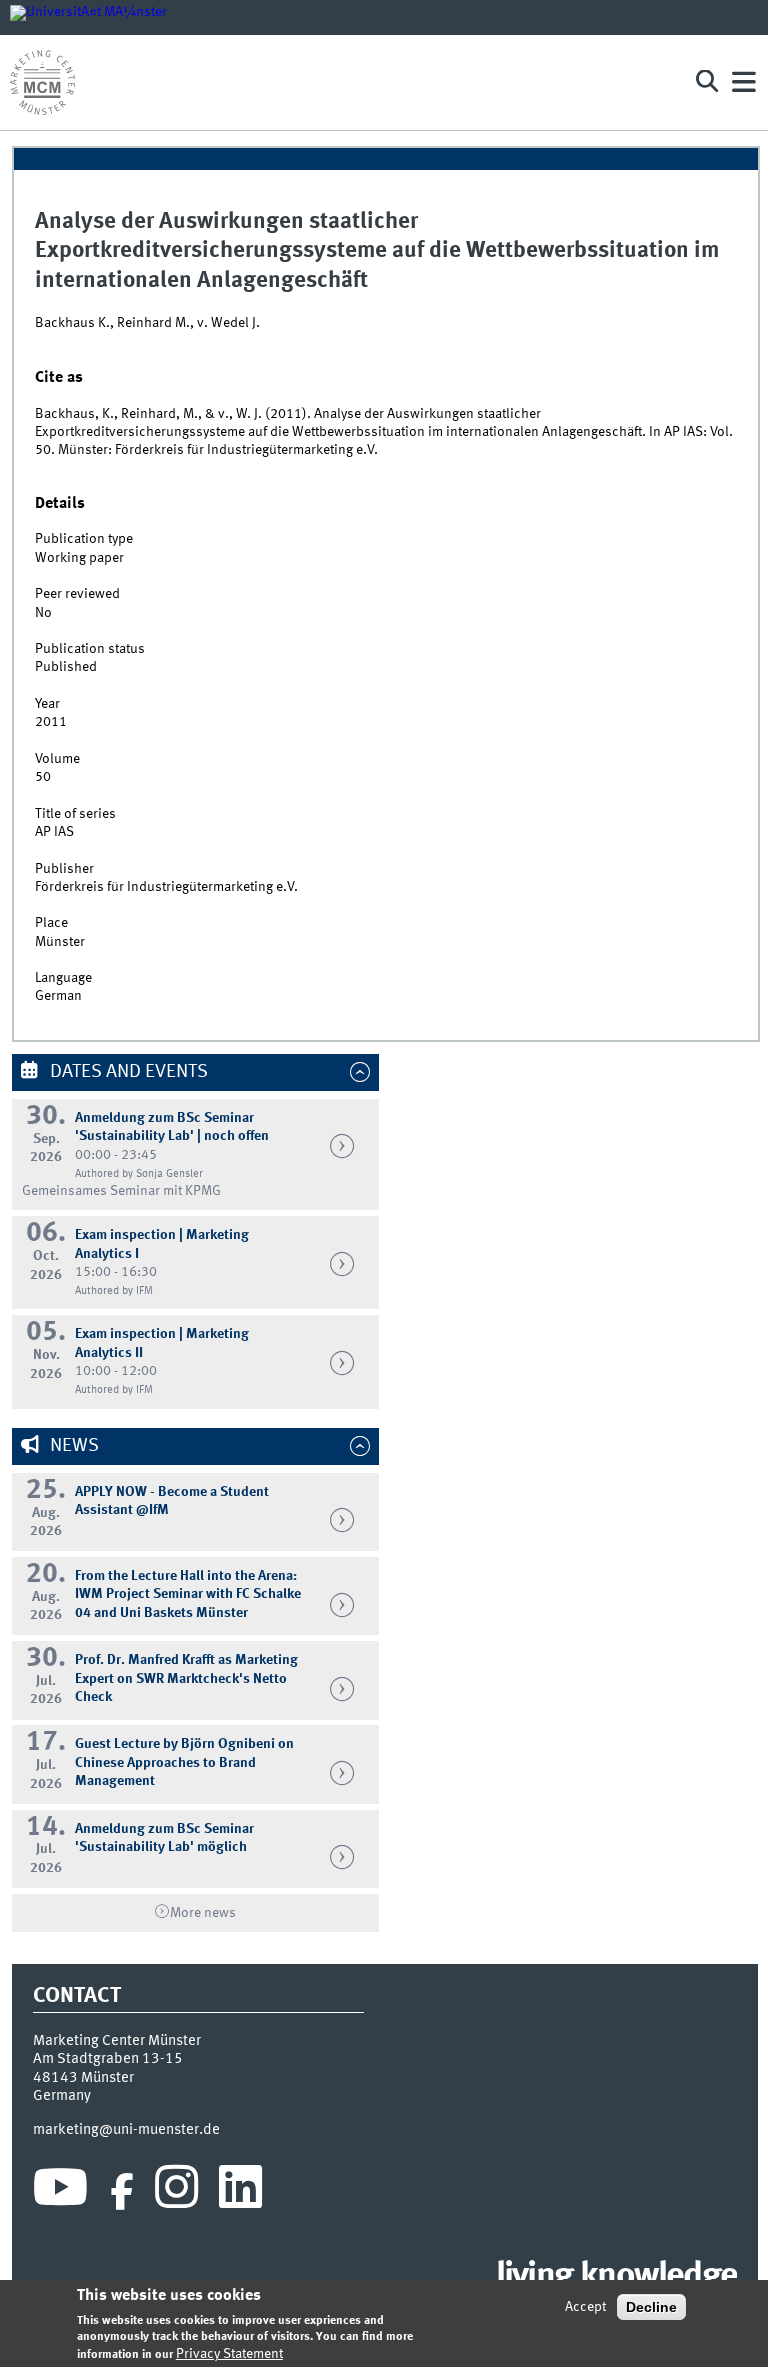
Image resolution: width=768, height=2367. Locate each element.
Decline (651, 2307)
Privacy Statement (229, 2354)
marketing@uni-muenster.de (126, 2130)
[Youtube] (60, 2192)
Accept (585, 2307)
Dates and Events (127, 1072)
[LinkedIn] (240, 2192)
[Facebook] (122, 2192)
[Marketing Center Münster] (338, 82)
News (72, 1446)
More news (203, 1913)
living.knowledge (616, 2277)
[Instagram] (176, 2192)
